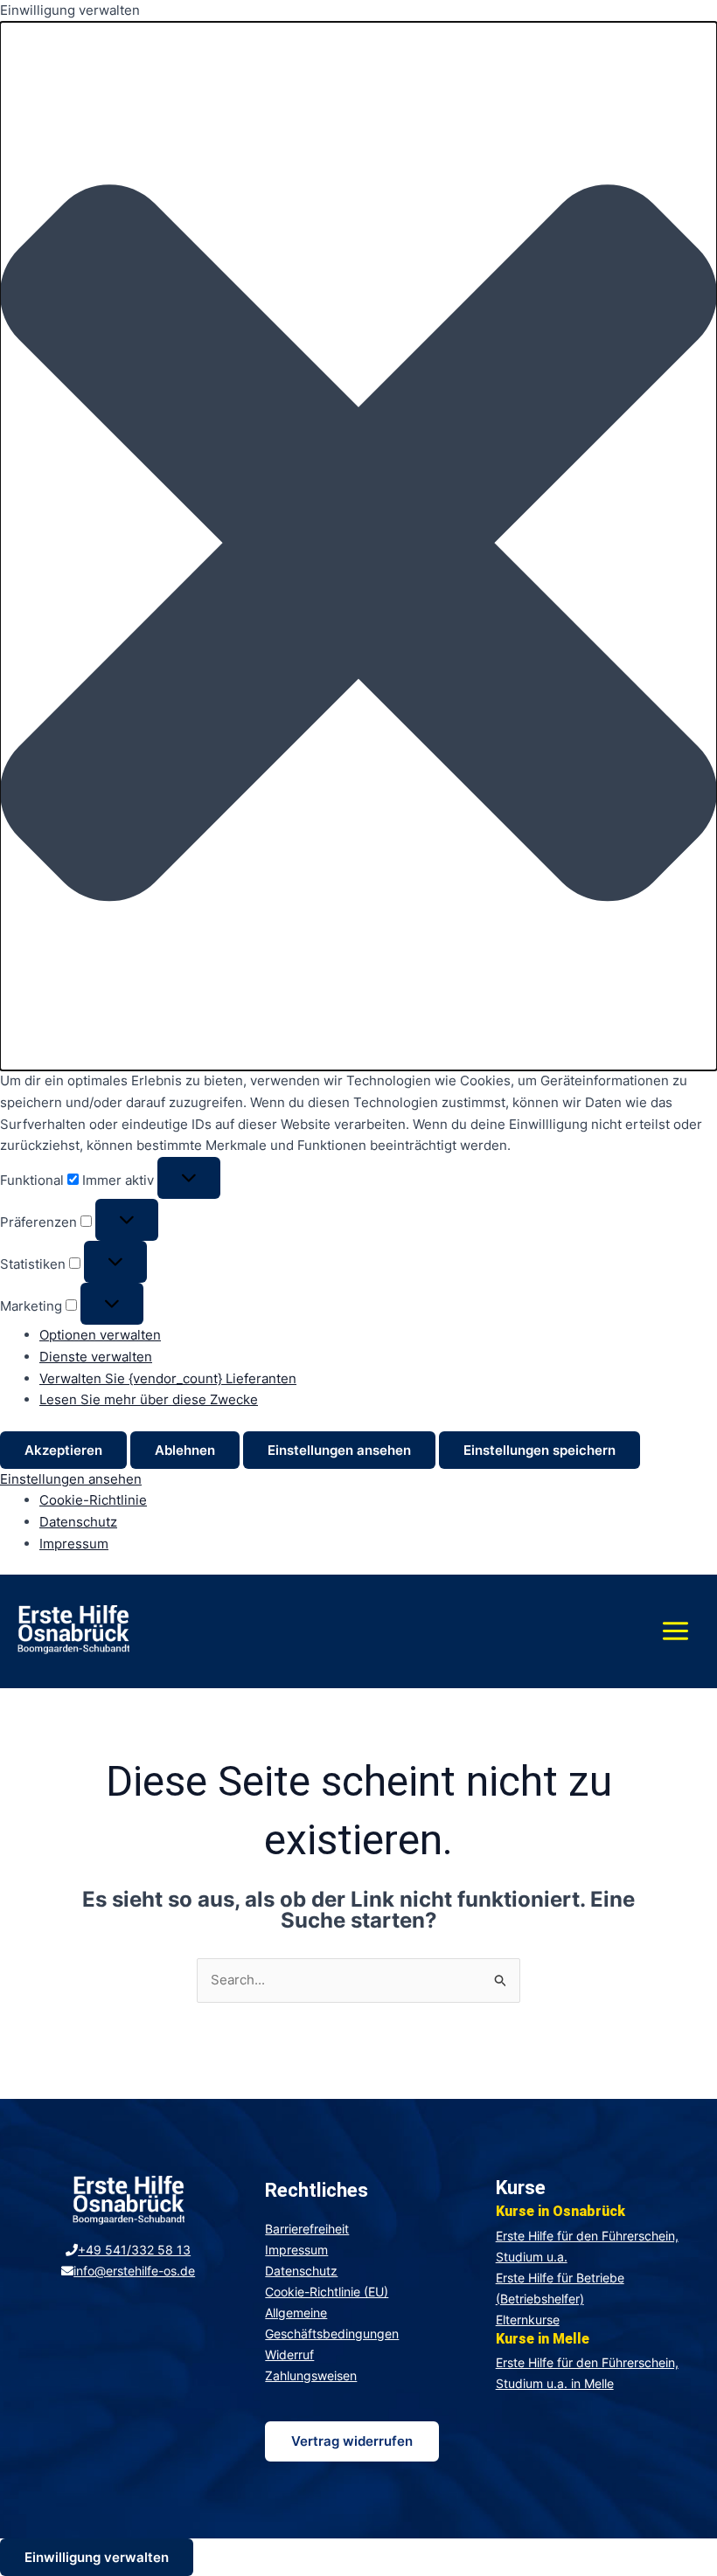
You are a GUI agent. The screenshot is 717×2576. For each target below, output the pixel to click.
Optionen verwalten (100, 1335)
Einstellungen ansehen (339, 1450)
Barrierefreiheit (307, 2229)
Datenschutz (78, 1522)
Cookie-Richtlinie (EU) (327, 2292)
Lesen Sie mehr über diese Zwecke (149, 1399)
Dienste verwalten (96, 1357)
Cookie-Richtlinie (93, 1500)
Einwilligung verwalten (97, 2557)
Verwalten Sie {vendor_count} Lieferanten (168, 1378)
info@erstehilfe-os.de (134, 2271)
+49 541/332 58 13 (134, 2250)
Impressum (74, 1544)
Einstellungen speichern (539, 1450)
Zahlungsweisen (311, 2375)
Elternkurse (528, 2320)
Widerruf (289, 2354)
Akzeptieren (63, 1450)
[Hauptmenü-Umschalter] (675, 1631)
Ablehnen (185, 1450)
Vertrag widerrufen (352, 2441)
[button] (358, 546)
